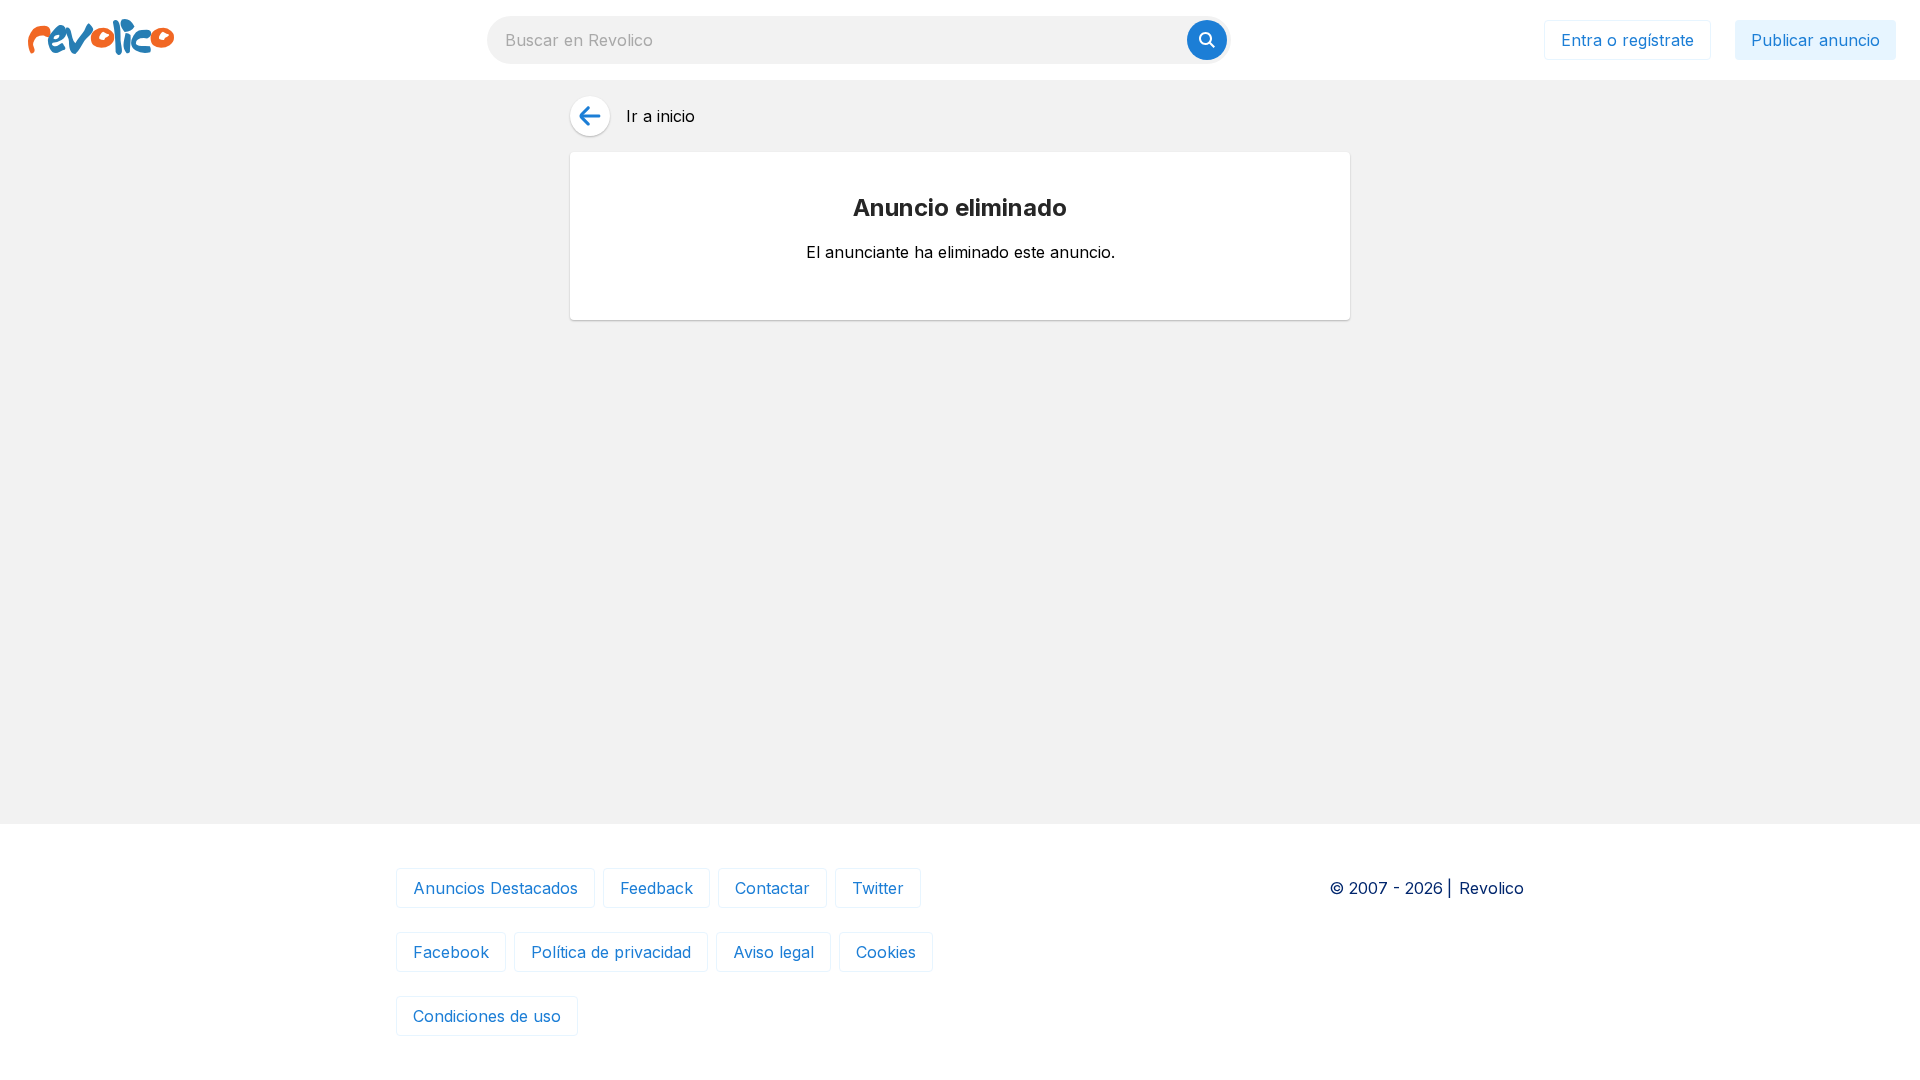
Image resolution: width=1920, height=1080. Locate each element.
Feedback (656, 888)
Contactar (772, 888)
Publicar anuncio (1815, 40)
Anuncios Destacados (495, 888)
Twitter (878, 888)
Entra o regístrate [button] (1627, 40)
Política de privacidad (611, 952)
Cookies (886, 952)
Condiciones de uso (487, 1016)
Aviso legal (773, 952)
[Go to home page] (101, 40)
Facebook (451, 952)
